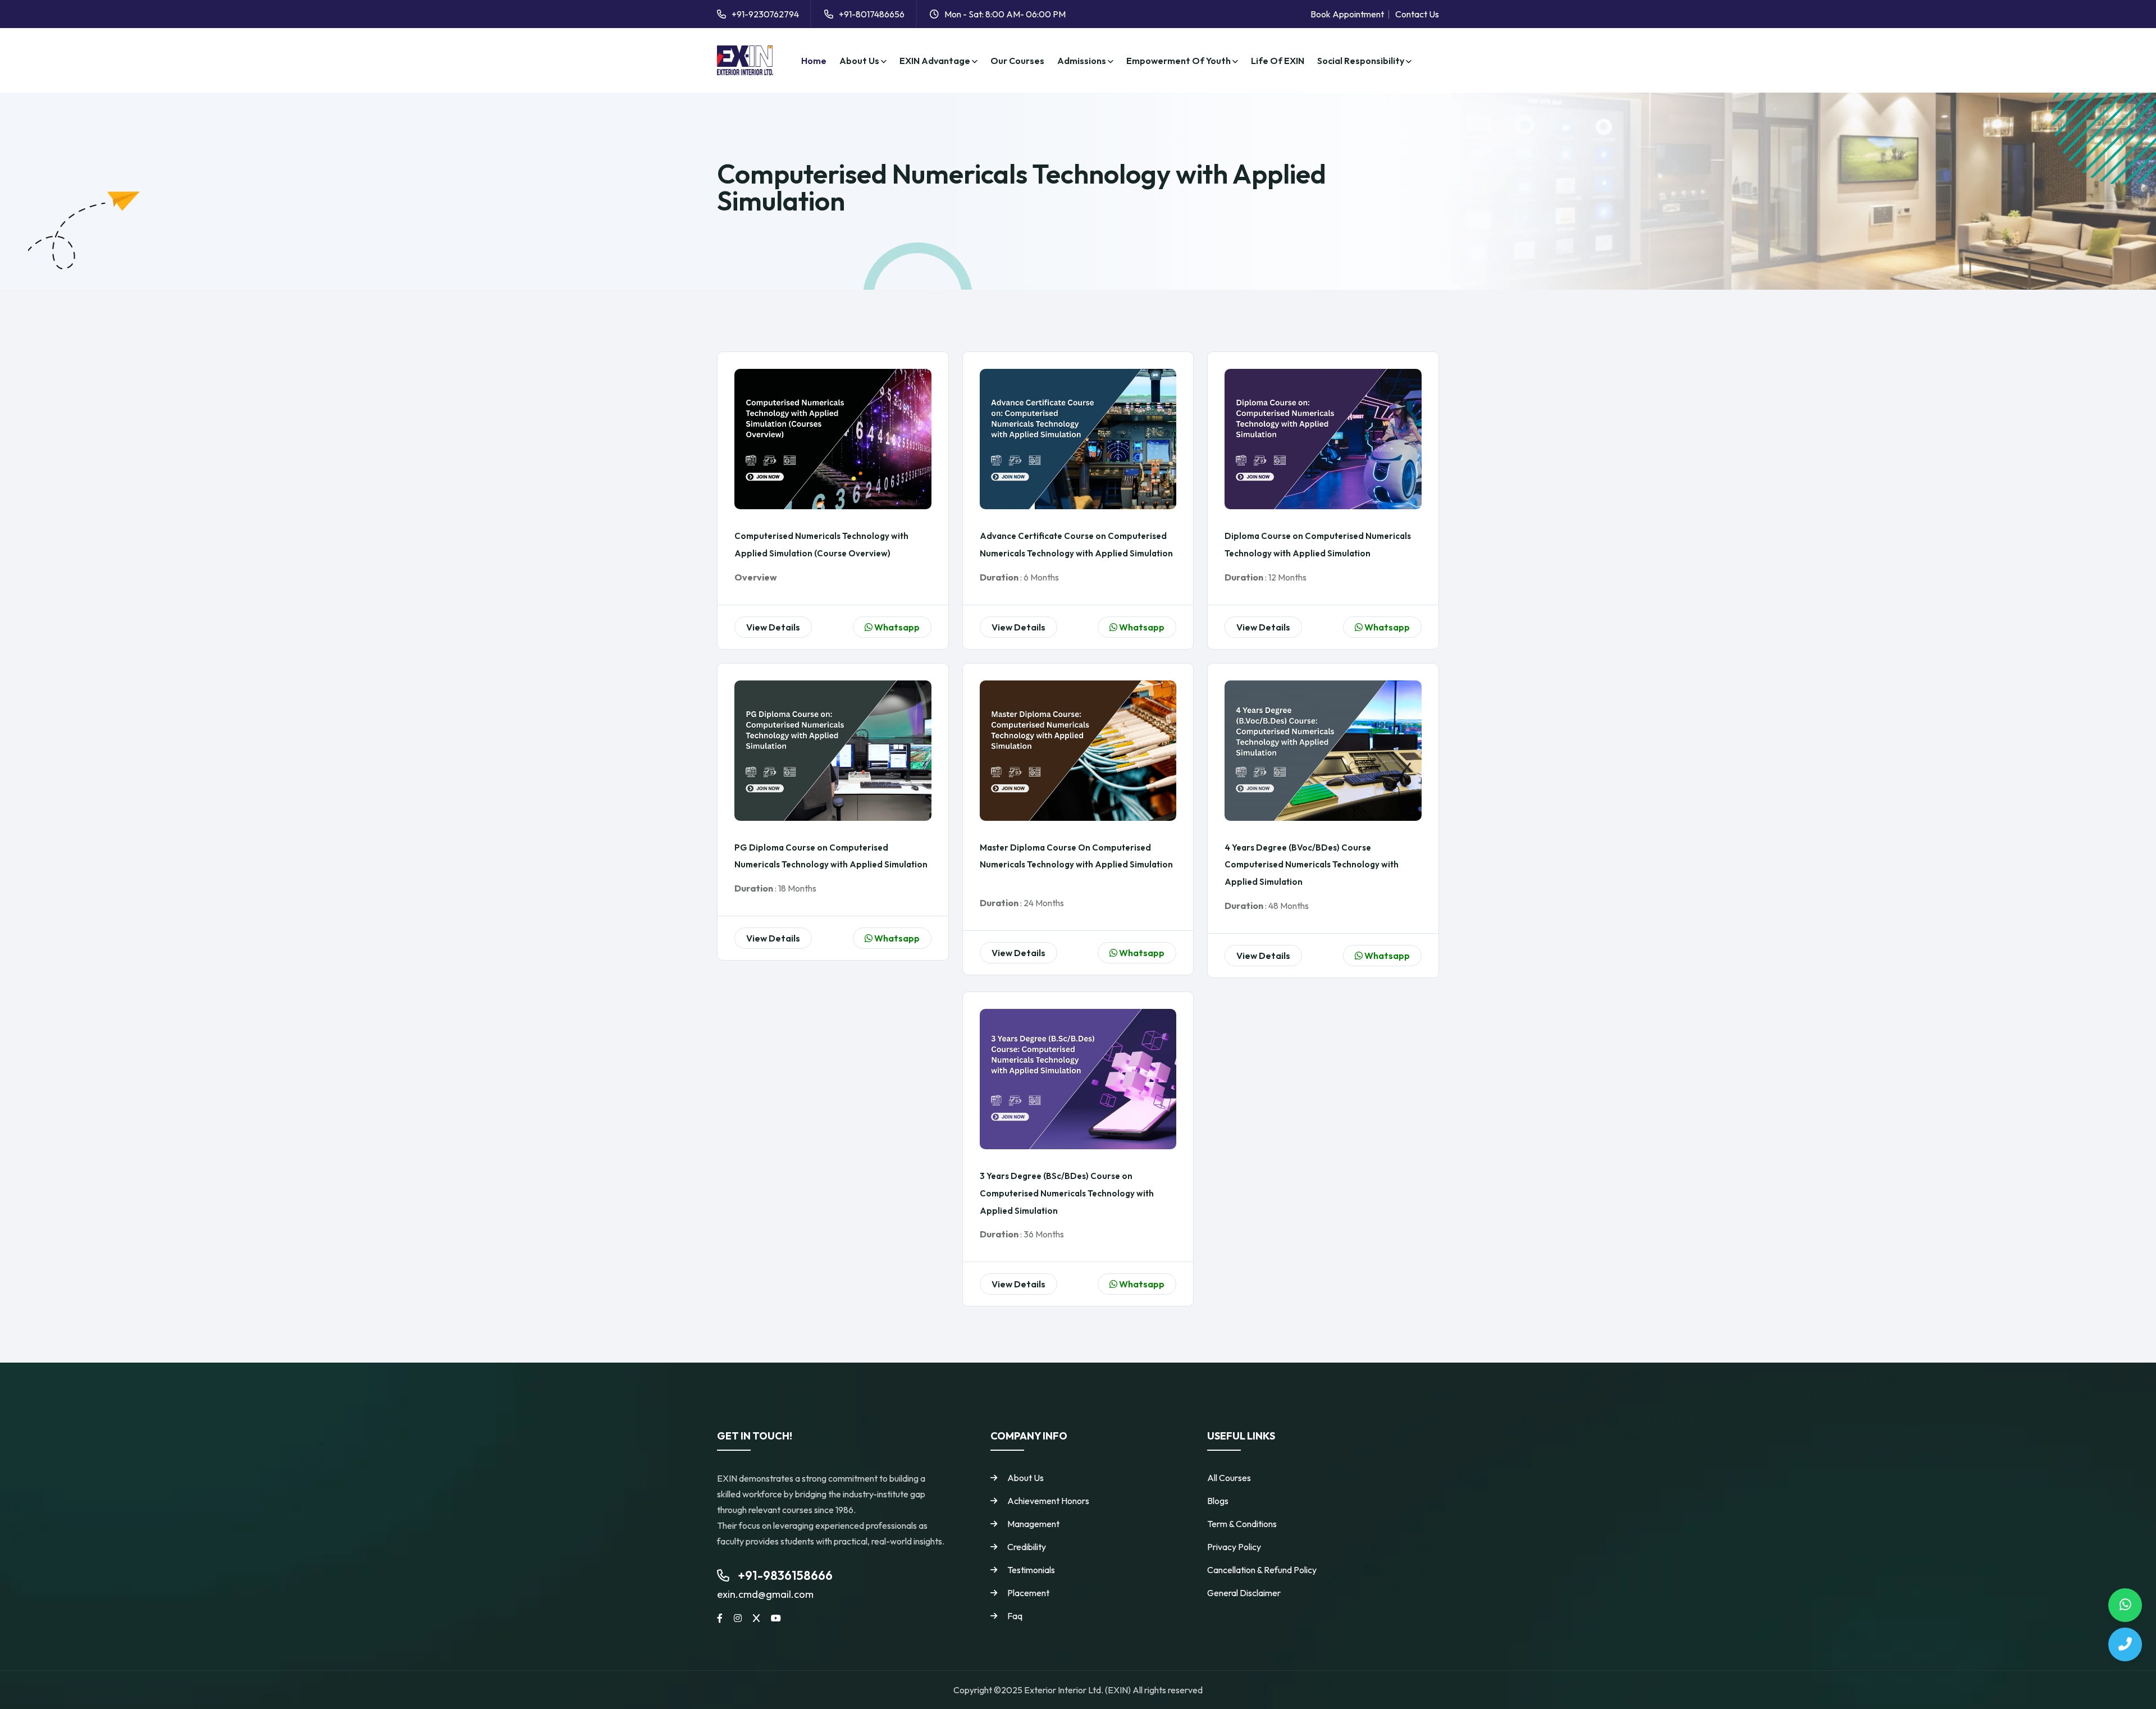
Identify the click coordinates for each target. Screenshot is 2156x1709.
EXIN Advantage (936, 61)
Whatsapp (896, 627)
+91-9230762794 (765, 14)
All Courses (1229, 1478)
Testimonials (1031, 1570)
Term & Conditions (1242, 1524)
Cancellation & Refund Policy (1262, 1570)
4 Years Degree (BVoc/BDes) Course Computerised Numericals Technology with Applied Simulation (1312, 865)
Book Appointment (1347, 14)
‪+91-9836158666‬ (785, 1575)
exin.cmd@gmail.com (765, 1594)
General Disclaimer (1244, 1593)
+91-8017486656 (872, 14)
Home (814, 61)
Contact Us (1417, 14)
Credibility (1027, 1547)
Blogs (1218, 1501)
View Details (773, 627)
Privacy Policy (1234, 1547)
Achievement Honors (1048, 1501)
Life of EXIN (1278, 61)
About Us (860, 61)
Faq (1015, 1616)
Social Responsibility (1362, 61)
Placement (1028, 1593)
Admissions (1082, 61)
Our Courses (1017, 61)
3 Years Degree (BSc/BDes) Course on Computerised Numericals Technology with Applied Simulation (1067, 1193)
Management (1033, 1524)
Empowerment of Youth (1179, 61)
